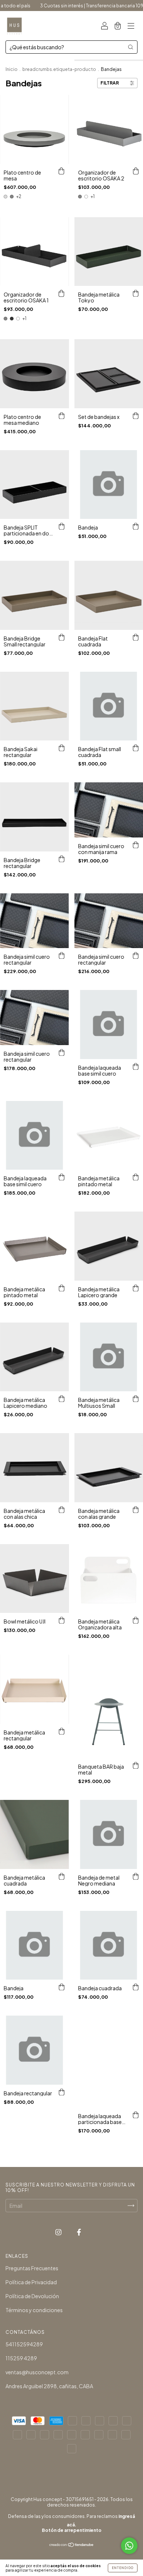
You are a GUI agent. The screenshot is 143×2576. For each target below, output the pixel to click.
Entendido (123, 2568)
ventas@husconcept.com (37, 2372)
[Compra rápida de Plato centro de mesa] (62, 171)
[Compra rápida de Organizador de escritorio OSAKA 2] (136, 171)
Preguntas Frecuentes (32, 2268)
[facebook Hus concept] (79, 2232)
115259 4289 (21, 2358)
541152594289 (24, 2344)
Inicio (12, 69)
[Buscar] (131, 47)
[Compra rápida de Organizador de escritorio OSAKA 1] (62, 293)
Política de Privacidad (31, 2282)
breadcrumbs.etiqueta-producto (59, 69)
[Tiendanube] (72, 2545)
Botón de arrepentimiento (72, 2530)
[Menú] (131, 26)
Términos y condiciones (34, 2310)
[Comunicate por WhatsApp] (129, 2546)
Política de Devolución (32, 2296)
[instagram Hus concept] (59, 2232)
